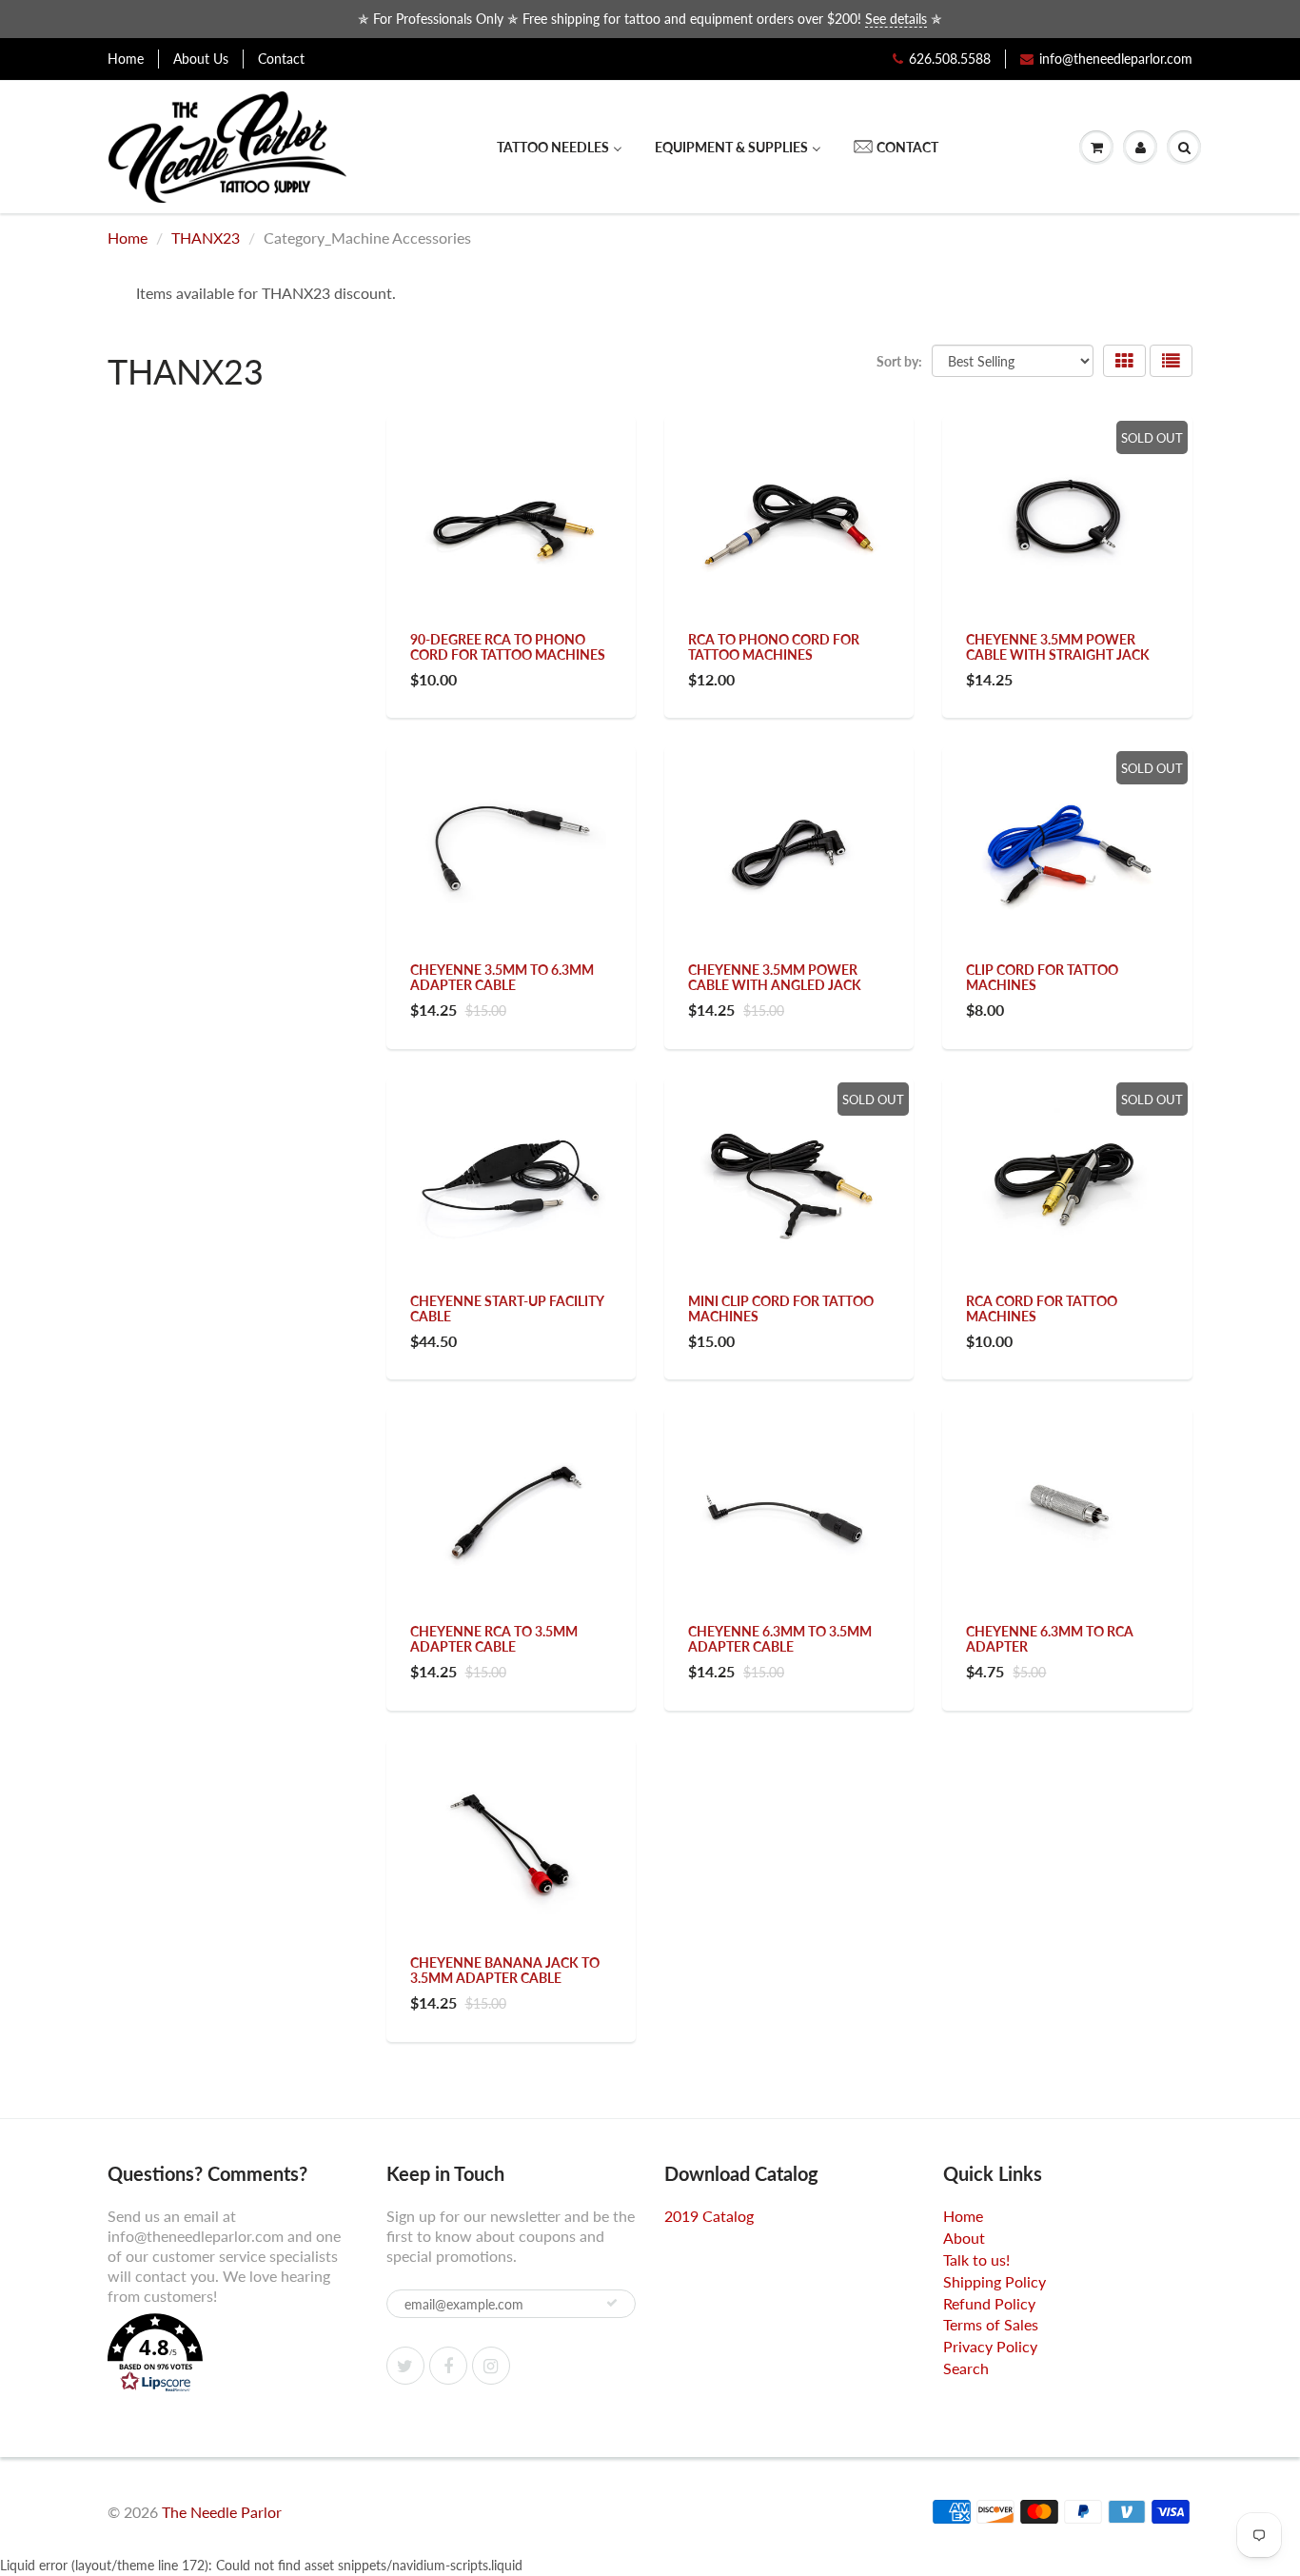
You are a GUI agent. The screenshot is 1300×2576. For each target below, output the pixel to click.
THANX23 (206, 238)
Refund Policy (989, 2303)
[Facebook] (448, 2366)
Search (966, 2368)
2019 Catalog (709, 2216)
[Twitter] (405, 2366)
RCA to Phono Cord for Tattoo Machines (774, 647)
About (964, 2238)
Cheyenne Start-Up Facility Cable (507, 1308)
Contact (281, 59)
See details (896, 19)
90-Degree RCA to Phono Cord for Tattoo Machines (508, 647)
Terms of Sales (991, 2324)
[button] (233, 2355)
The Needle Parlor (222, 2512)
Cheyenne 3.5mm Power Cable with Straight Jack (1058, 647)
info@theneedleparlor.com (1116, 59)
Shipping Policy (995, 2281)
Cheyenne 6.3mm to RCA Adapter (1050, 1639)
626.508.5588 (950, 59)
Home (126, 59)
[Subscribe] (612, 2303)
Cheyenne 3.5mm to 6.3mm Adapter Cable (502, 977)
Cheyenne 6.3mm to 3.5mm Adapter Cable (780, 1639)
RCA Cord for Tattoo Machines (1042, 1308)
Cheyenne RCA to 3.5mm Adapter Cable (494, 1639)
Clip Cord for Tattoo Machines (1042, 977)
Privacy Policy (990, 2346)
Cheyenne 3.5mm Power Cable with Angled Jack (775, 977)
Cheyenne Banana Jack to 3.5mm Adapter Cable (505, 1970)
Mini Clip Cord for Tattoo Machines (781, 1308)
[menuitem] (560, 147)
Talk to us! (976, 2259)
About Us (201, 59)
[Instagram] (491, 2366)
